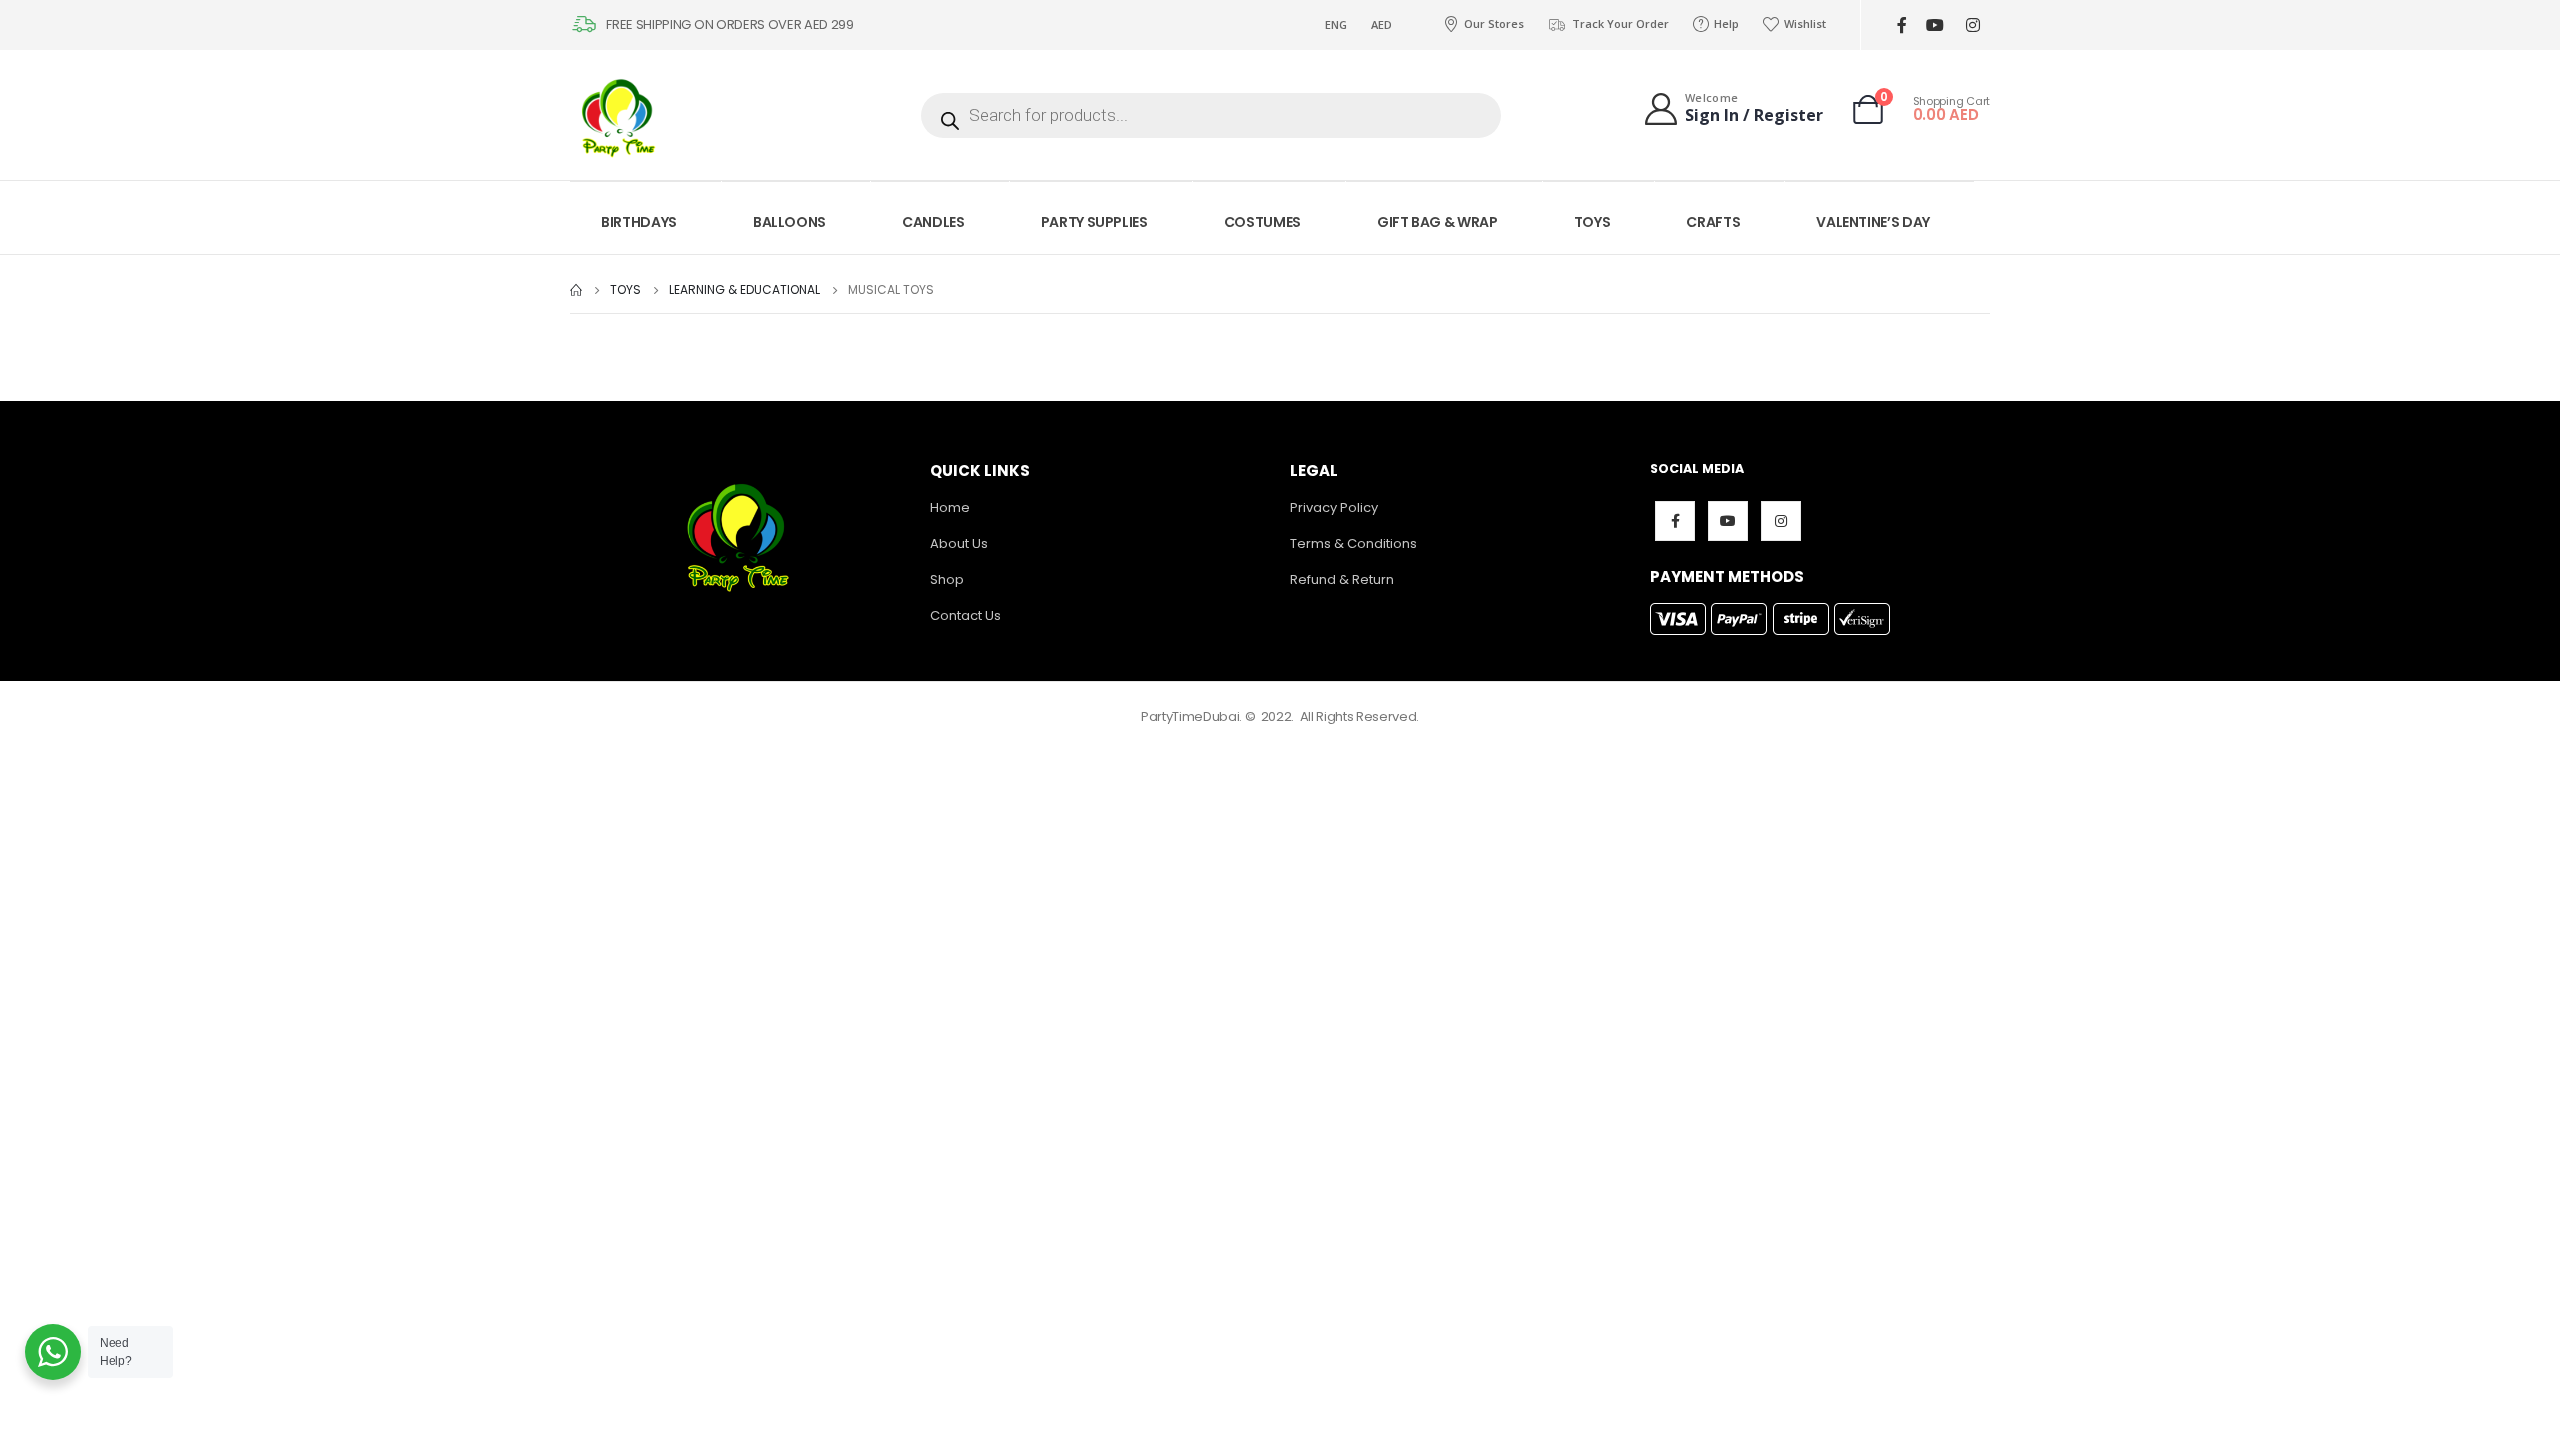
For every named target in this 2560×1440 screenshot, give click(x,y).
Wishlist (1805, 23)
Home (950, 507)
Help (1726, 23)
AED (1381, 24)
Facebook (1675, 521)
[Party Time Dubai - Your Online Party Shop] (620, 115)
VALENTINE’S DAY (1873, 222)
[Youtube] (1934, 25)
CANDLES (933, 222)
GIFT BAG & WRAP (1437, 222)
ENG (1336, 24)
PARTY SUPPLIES (1094, 222)
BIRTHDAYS (639, 222)
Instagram (1781, 521)
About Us (959, 543)
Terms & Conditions (1353, 543)
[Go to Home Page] (576, 290)
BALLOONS (789, 222)
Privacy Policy (1334, 507)
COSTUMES (1262, 222)
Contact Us (965, 615)
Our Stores (1494, 23)
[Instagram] (1972, 25)
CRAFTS (1713, 222)
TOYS (1592, 222)
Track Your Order (1620, 23)
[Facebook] (1901, 25)
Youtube (1728, 521)
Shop (947, 579)
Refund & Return (1342, 579)
